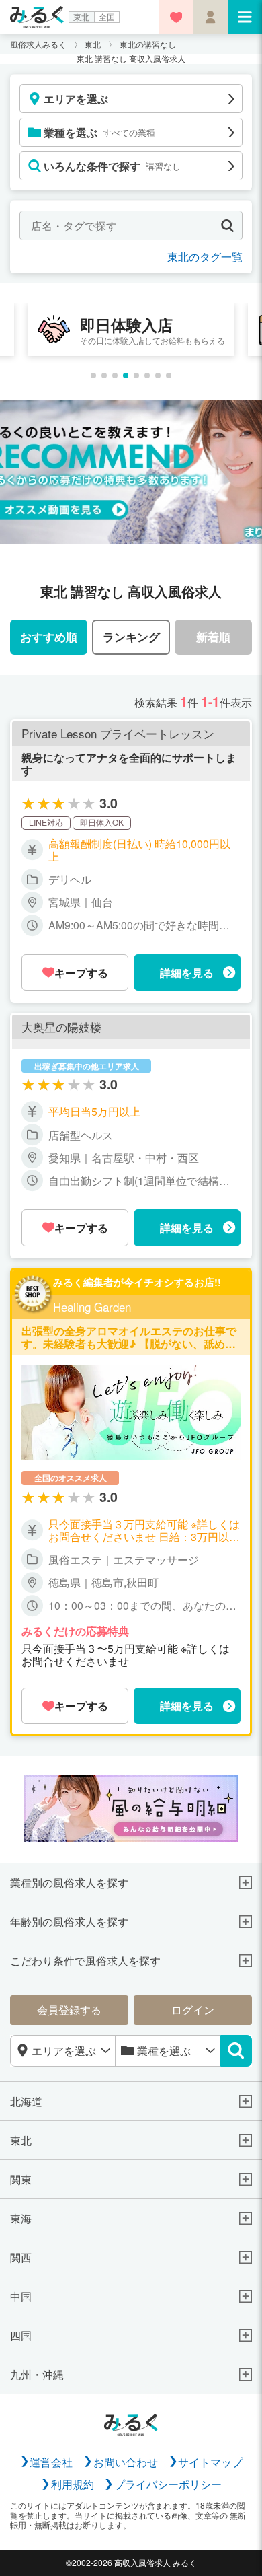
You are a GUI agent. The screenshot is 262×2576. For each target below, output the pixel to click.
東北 (81, 17)
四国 (21, 2335)
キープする (81, 973)
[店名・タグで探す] (227, 226)
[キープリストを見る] (176, 17)
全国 (107, 17)
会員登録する (69, 2009)
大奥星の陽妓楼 (61, 1027)
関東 (21, 2179)
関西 (21, 2257)
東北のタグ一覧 (205, 256)
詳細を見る (187, 973)
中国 (21, 2296)
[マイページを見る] (211, 17)
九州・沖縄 (37, 2374)
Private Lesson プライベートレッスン (118, 734)
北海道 (26, 2101)
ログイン (193, 2009)
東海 (21, 2218)
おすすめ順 (49, 636)
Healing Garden (92, 1307)
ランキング (131, 636)
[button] (93, 375)
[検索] (236, 2051)
